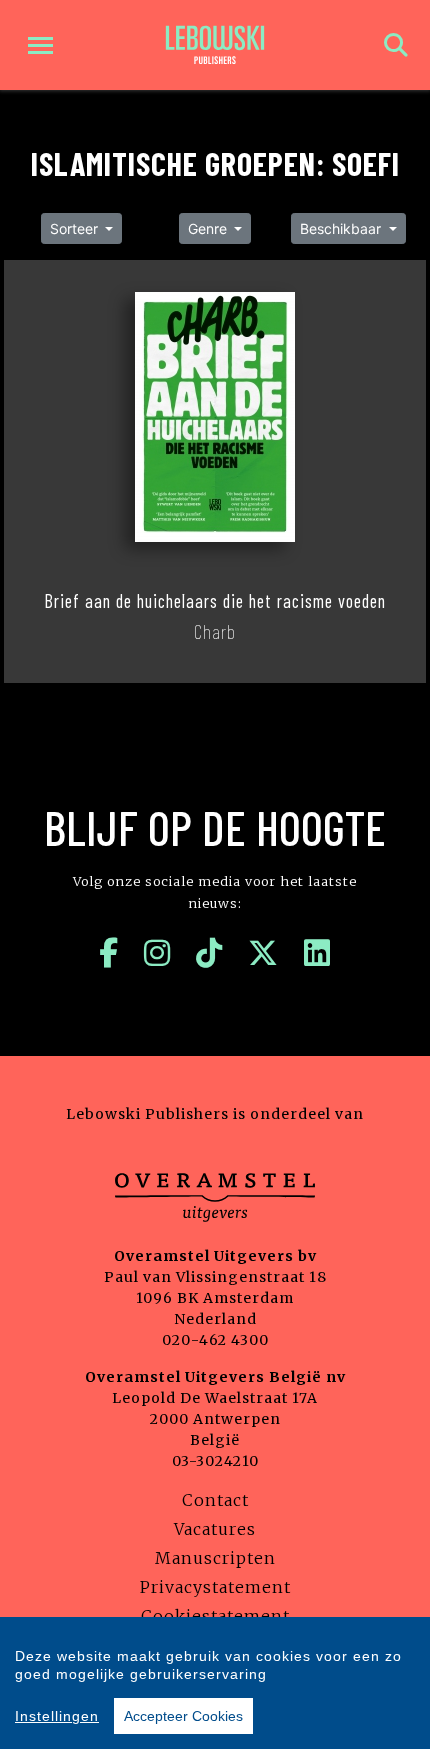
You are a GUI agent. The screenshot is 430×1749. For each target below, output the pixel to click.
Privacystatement (215, 1587)
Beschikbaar (342, 228)
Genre (209, 228)
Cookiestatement (215, 1616)
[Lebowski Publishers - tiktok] (209, 953)
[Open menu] (40, 45)
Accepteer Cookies (183, 1716)
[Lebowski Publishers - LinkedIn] (317, 953)
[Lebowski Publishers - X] (263, 953)
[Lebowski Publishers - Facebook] (109, 953)
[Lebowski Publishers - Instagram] (157, 953)
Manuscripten (215, 1558)
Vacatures (215, 1529)
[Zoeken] (396, 45)
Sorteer (76, 228)
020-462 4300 (215, 1340)
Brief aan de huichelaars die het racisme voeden (215, 601)
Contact (215, 1500)
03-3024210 (215, 1461)
